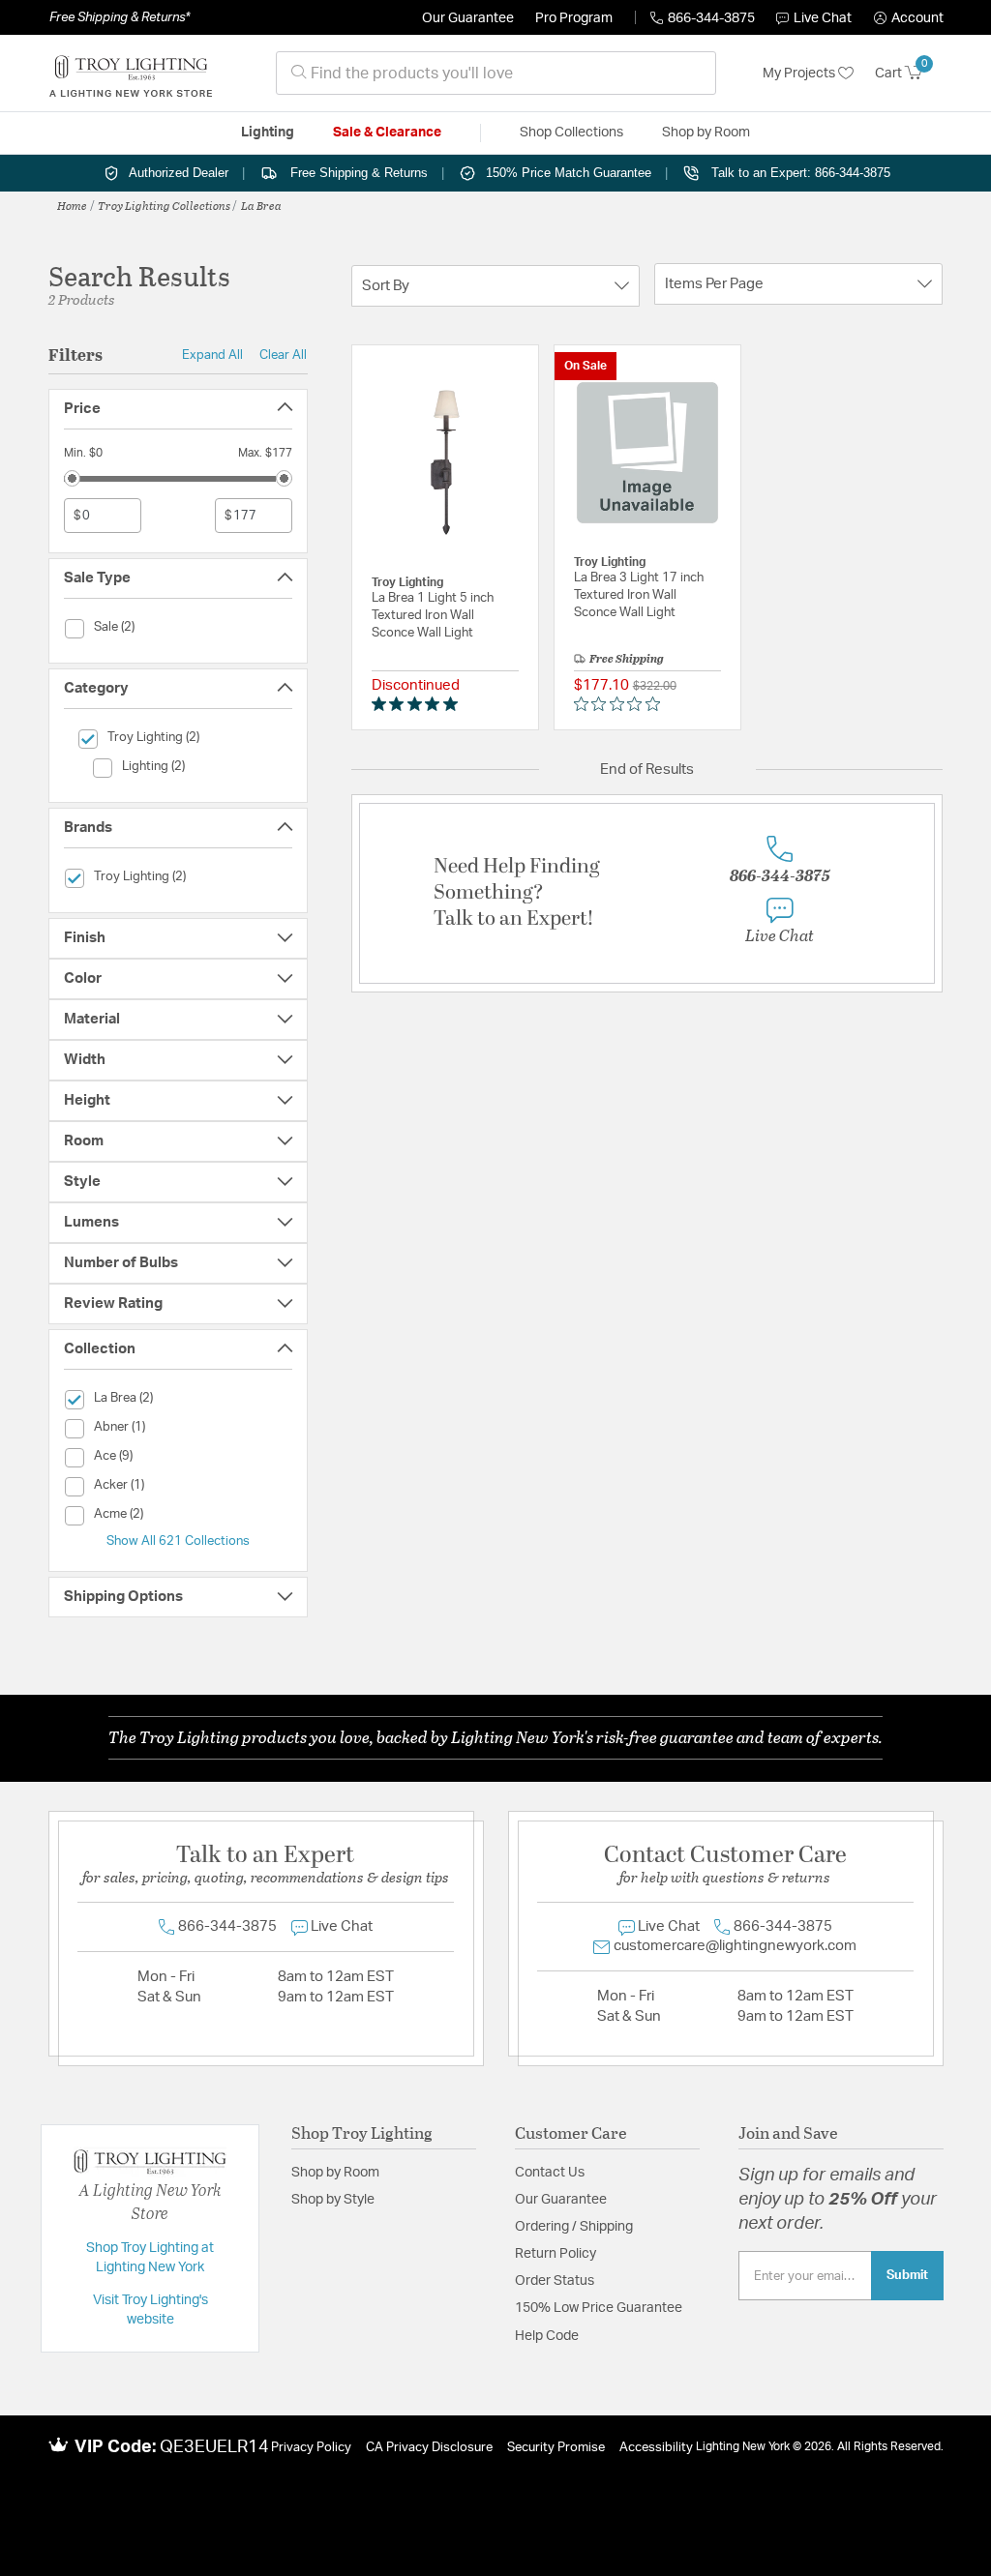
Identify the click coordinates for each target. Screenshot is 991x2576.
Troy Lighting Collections (164, 205)
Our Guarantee (468, 18)
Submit (907, 2275)
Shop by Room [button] (706, 133)
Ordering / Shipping (574, 2227)
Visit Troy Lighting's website (150, 2310)
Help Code (547, 2336)
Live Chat (823, 18)
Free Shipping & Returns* (120, 17)
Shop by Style (333, 2200)
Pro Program (574, 18)
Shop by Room (335, 2173)
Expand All (212, 355)
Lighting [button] (268, 133)
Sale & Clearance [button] (387, 133)
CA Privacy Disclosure (429, 2448)
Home (72, 205)
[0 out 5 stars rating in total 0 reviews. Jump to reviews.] (622, 704)
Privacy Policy (311, 2448)
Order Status (555, 2281)
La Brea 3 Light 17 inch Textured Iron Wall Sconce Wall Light (639, 595)
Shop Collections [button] (571, 133)
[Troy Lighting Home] (131, 74)
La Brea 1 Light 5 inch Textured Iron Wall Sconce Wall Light (433, 616)
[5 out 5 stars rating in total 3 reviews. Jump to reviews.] (419, 704)
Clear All (283, 355)
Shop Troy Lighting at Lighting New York (150, 2258)
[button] (909, 18)
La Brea (261, 205)
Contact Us (550, 2173)
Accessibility (656, 2448)
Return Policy (556, 2254)
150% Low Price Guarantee (599, 2308)
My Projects (800, 74)
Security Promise (556, 2448)
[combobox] (496, 73)
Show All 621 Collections (178, 1541)
